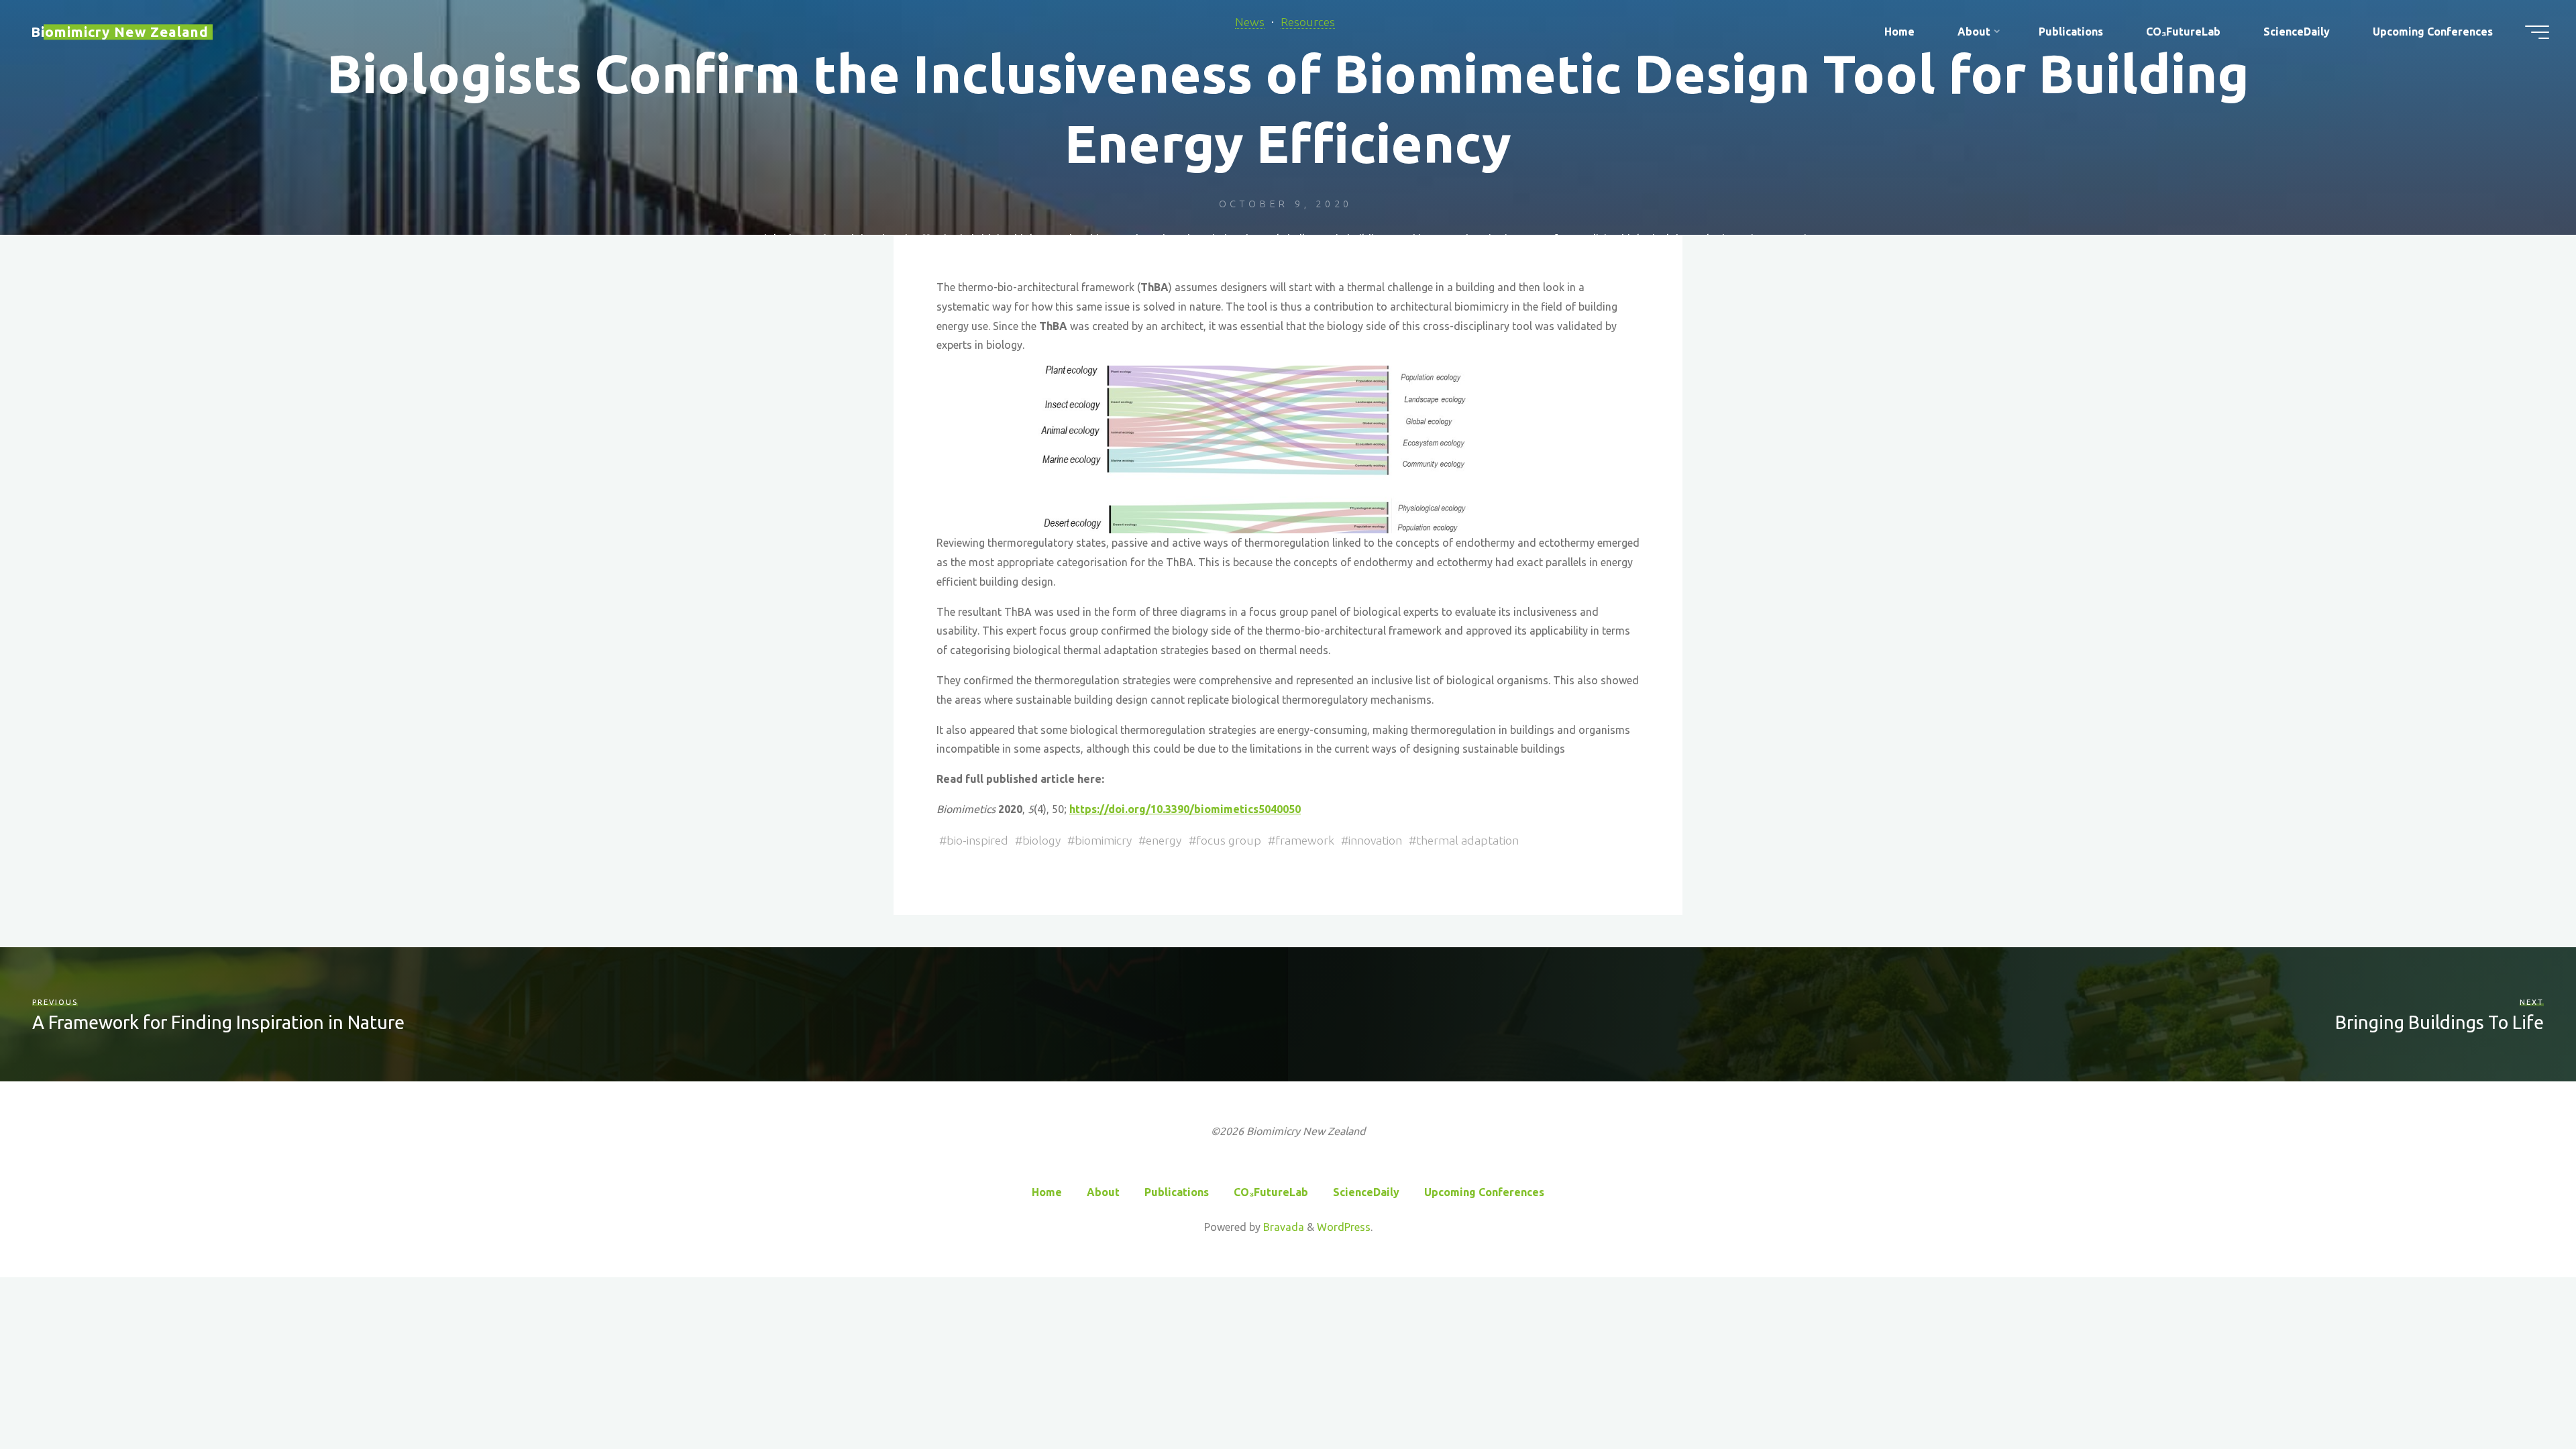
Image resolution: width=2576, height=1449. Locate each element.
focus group (1229, 840)
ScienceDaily (1366, 1192)
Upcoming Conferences (1484, 1192)
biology (1041, 840)
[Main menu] (2537, 32)
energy (1164, 840)
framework (1305, 840)
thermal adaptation (1467, 840)
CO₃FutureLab (1271, 1192)
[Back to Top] (2524, 1397)
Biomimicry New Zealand (120, 32)
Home (1047, 1192)
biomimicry (1103, 840)
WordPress (1344, 1227)
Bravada (1282, 1227)
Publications (1177, 1192)
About (1103, 1192)
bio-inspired (977, 840)
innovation (1375, 840)
